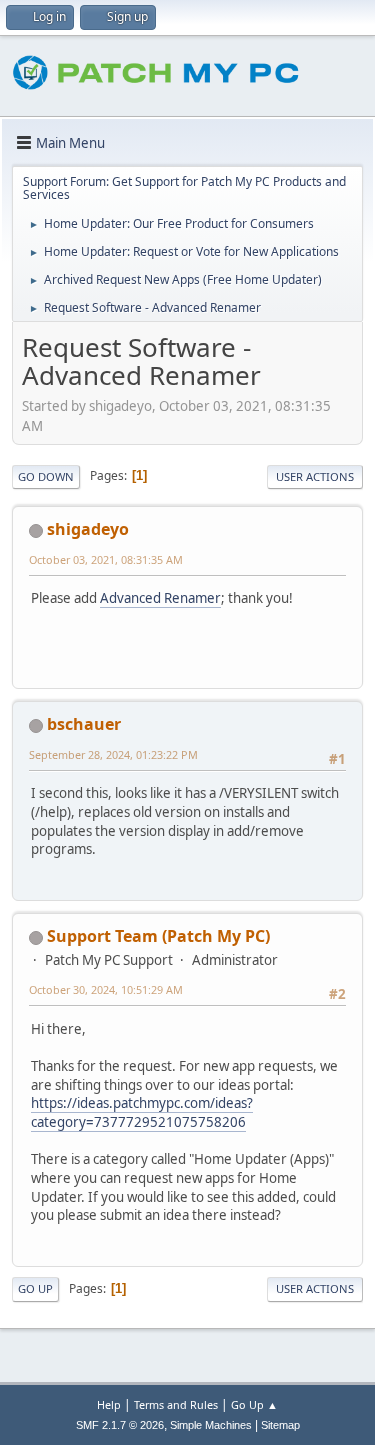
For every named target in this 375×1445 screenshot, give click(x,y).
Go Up (35, 1288)
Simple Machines (211, 1425)
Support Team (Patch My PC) (158, 936)
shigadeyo (88, 529)
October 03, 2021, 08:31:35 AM (106, 559)
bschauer (84, 724)
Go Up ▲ (254, 1404)
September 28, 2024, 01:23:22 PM (113, 754)
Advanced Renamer (160, 598)
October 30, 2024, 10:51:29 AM (106, 989)
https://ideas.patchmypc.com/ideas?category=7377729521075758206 (142, 1112)
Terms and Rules (176, 1404)
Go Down (46, 476)
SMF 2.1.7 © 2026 (120, 1425)
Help (109, 1404)
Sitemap (280, 1425)
